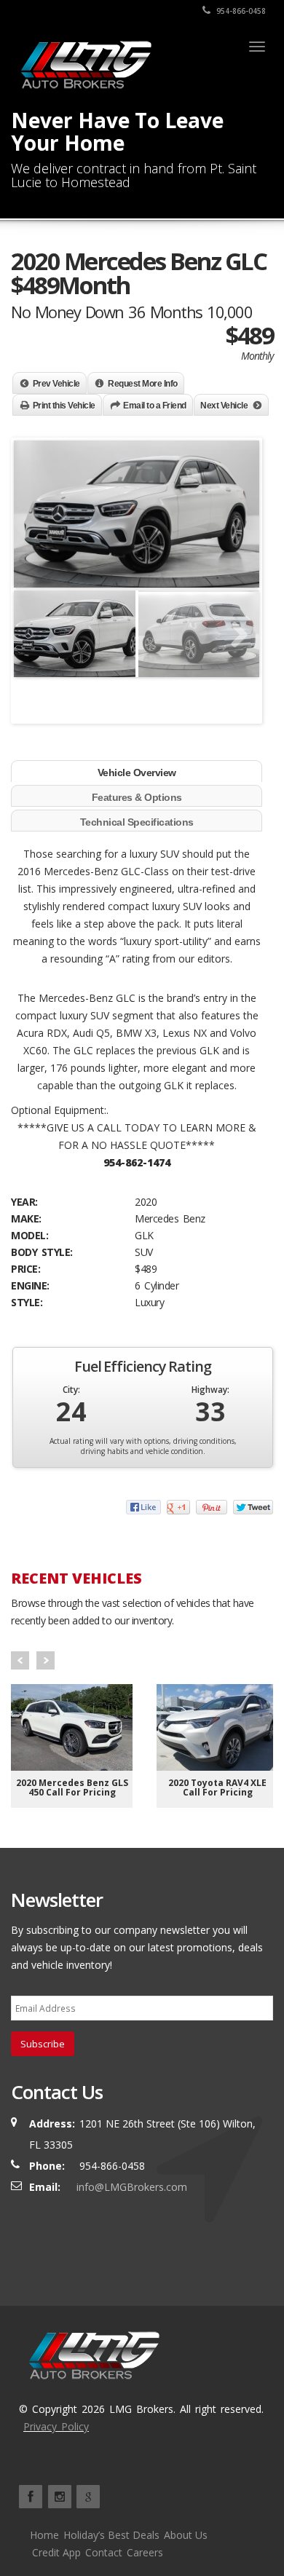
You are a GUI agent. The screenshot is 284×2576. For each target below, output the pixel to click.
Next (241, 654)
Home (44, 2535)
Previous (36, 654)
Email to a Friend (155, 406)
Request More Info (143, 384)
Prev (20, 1660)
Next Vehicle (224, 406)
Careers (145, 2552)
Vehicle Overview (137, 773)
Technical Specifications (137, 822)
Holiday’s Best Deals (111, 2535)
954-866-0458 (240, 11)
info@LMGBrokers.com (132, 2187)
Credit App (56, 2552)
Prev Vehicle (56, 384)
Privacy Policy (56, 2426)
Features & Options (137, 797)
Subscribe (43, 2044)
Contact (104, 2552)
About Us (186, 2535)
